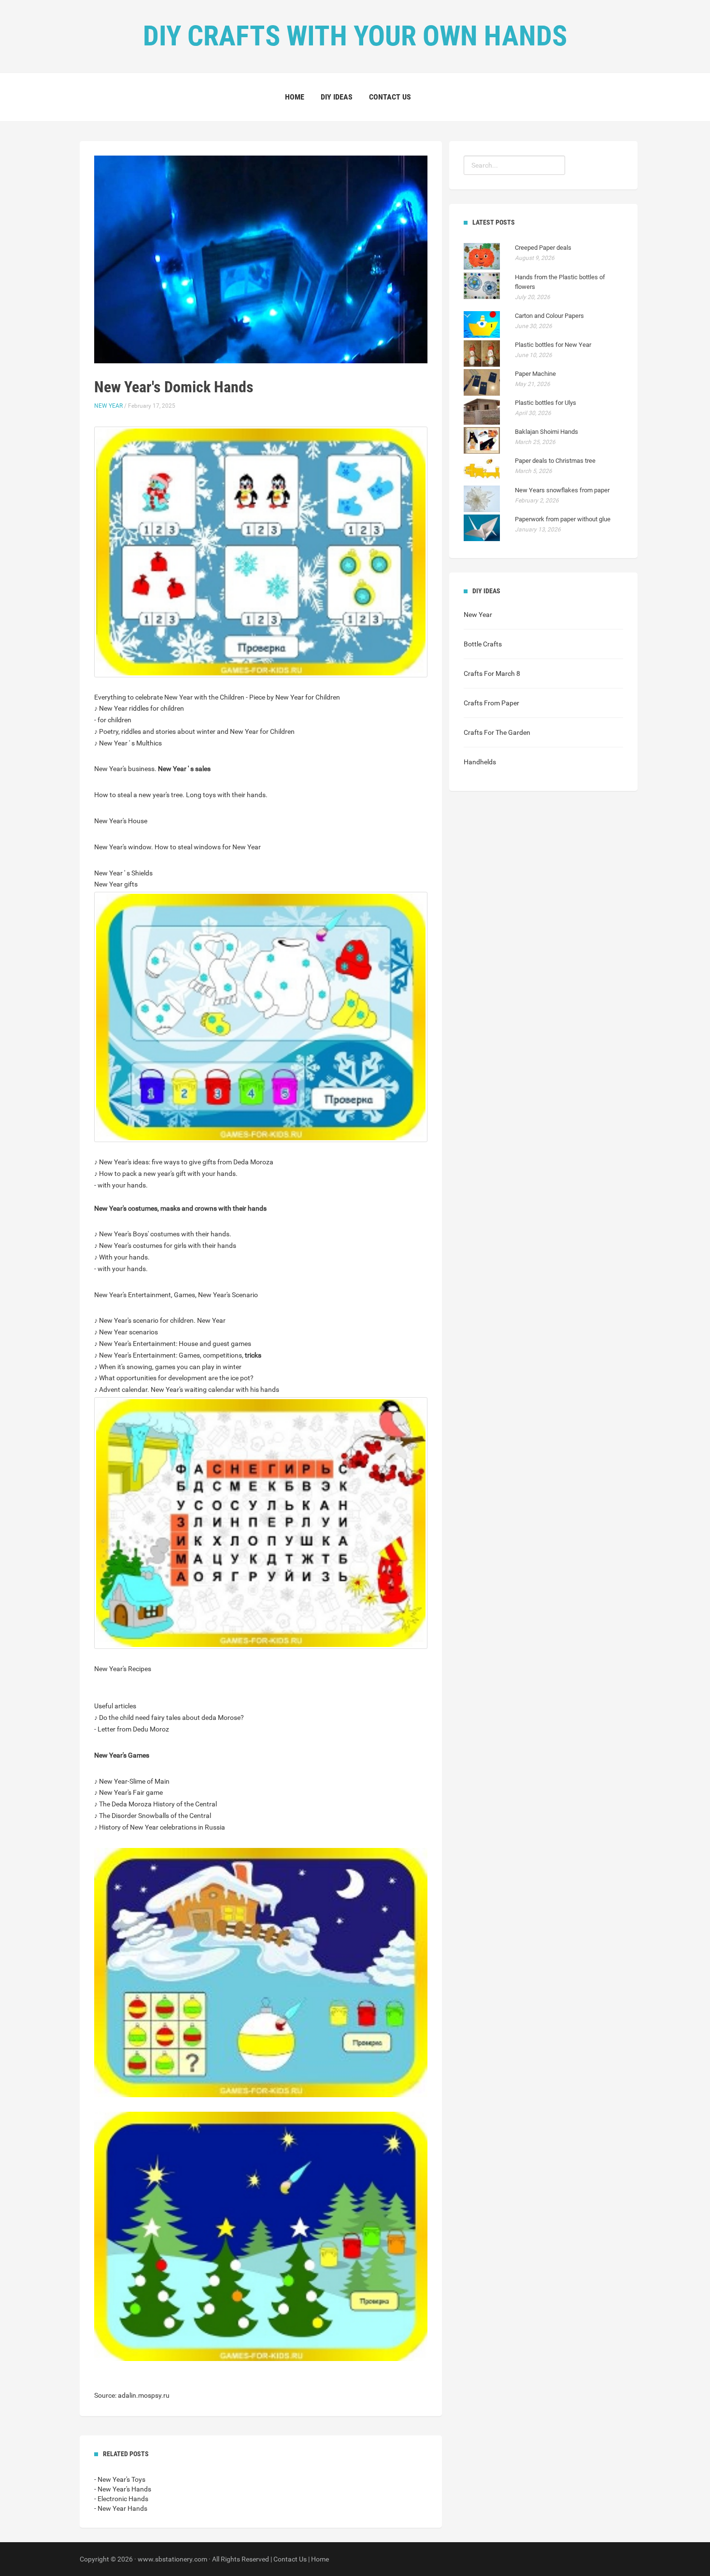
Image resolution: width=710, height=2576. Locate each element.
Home (295, 97)
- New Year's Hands (123, 2489)
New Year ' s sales (184, 769)
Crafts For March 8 (492, 673)
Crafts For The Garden (497, 732)
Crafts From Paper (491, 703)
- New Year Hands (121, 2508)
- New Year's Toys (120, 2479)
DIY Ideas (337, 97)
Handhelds (480, 762)
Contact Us (390, 97)
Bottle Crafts (483, 644)
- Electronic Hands (121, 2499)
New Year (108, 406)
